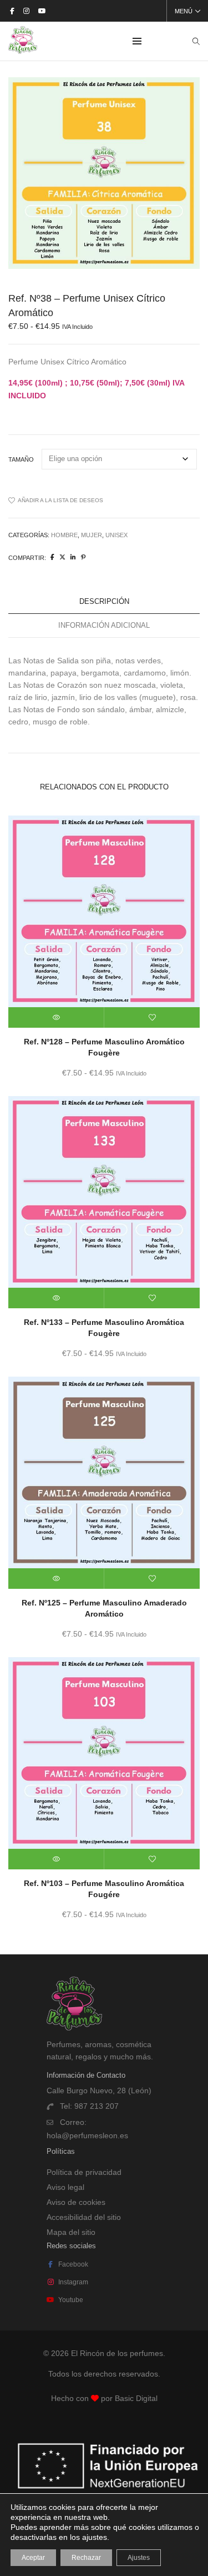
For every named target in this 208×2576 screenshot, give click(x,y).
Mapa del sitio (71, 2232)
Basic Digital (136, 2398)
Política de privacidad (84, 2172)
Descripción (104, 601)
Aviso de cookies (76, 2202)
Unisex (116, 535)
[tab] (104, 602)
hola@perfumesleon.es (87, 2135)
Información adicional (104, 625)
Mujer (92, 535)
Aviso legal (65, 2187)
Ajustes (139, 2558)
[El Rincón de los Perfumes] (23, 49)
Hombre (64, 535)
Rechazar (86, 2558)
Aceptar (33, 2558)
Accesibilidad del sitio (84, 2217)
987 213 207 (97, 2106)
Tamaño (21, 459)
